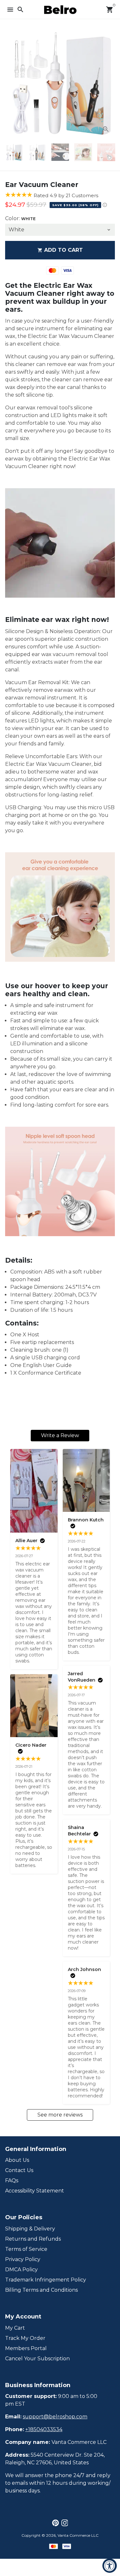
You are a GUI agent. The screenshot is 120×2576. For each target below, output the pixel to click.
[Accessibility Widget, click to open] (110, 2566)
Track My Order (25, 2338)
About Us (17, 2160)
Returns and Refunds (33, 2239)
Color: (20, 218)
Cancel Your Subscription (37, 2359)
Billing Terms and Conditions (41, 2290)
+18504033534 (44, 2429)
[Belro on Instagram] (65, 2523)
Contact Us (19, 2170)
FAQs (12, 2180)
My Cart (15, 2328)
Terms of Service (26, 2249)
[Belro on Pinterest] (56, 2523)
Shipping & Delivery (30, 2229)
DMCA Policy (21, 2270)
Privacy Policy (23, 2259)
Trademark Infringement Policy (46, 2280)
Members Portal (26, 2348)
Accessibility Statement (35, 2191)
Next (109, 84)
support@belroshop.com (55, 2417)
